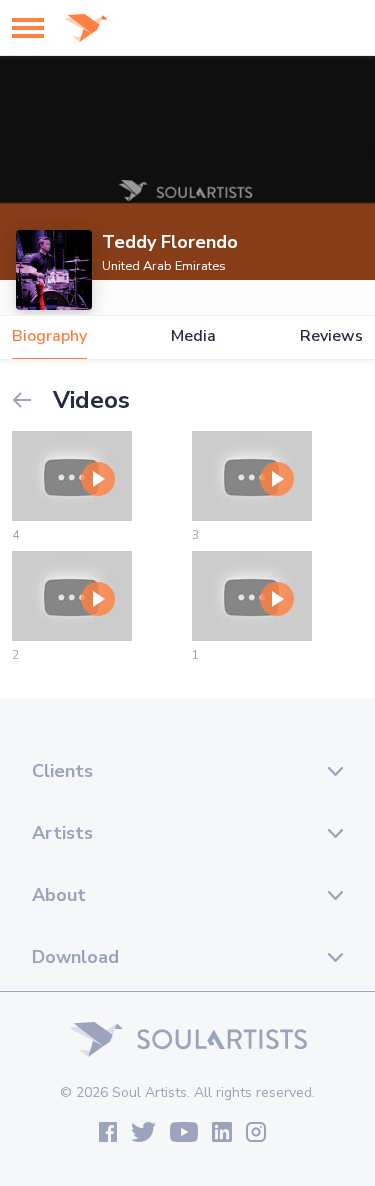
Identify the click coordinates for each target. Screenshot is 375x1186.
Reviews (331, 336)
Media (193, 336)
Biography (49, 336)
